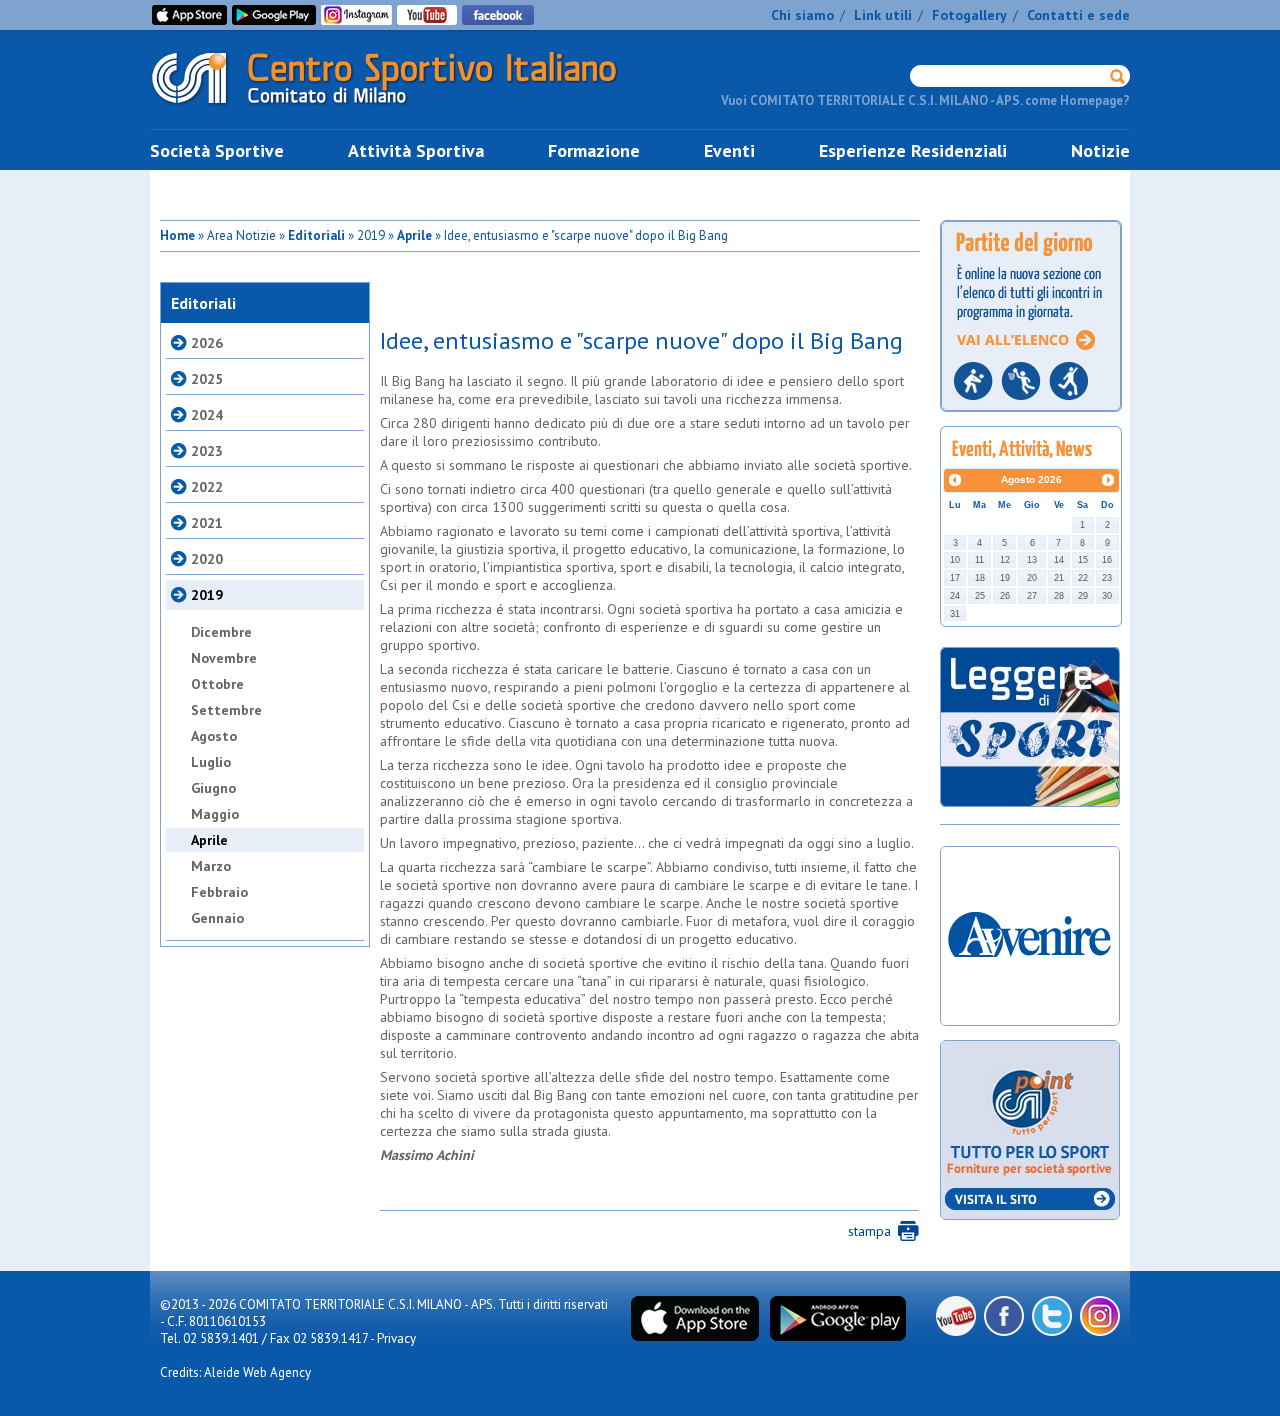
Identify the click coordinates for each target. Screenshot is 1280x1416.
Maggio (215, 814)
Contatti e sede (1078, 15)
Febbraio (219, 892)
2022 (207, 487)
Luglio (211, 762)
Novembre (224, 658)
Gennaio (217, 918)
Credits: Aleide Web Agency (235, 1372)
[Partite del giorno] (1031, 417)
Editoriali (316, 235)
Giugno (213, 788)
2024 (207, 415)
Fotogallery (969, 15)
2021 (207, 523)
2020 (207, 559)
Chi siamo (802, 15)
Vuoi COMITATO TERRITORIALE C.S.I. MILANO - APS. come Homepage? (925, 100)
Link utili (883, 15)
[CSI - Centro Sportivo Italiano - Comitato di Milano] (400, 108)
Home (177, 235)
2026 (207, 343)
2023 (207, 451)
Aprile (414, 235)
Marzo (211, 866)
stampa (869, 1231)
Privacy (396, 1338)
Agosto (214, 736)
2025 (207, 379)
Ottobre (217, 684)
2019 (207, 595)
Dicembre (221, 632)
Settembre (226, 710)
